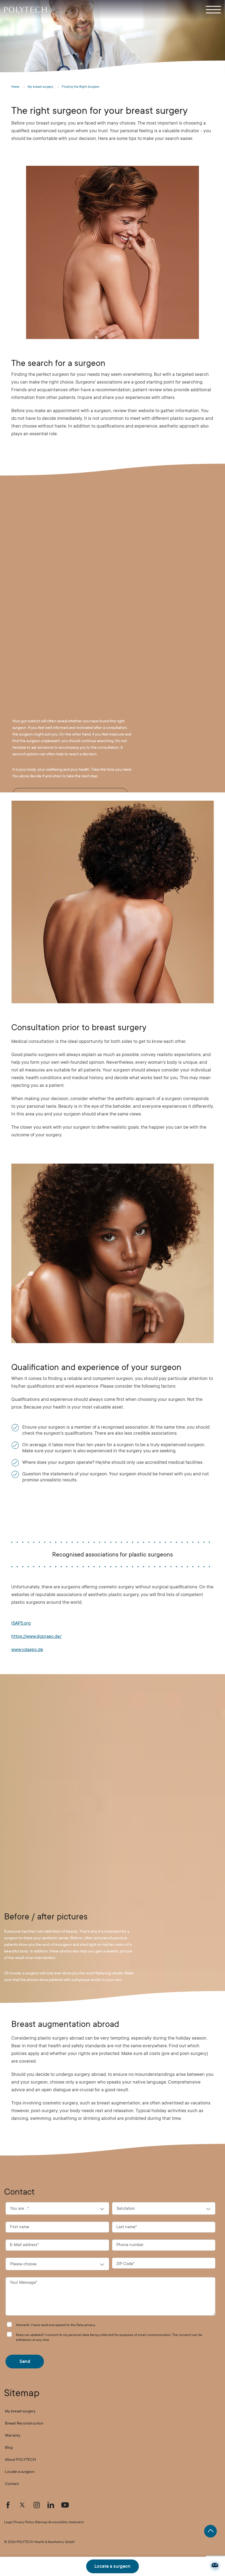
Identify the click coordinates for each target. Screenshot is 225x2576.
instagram (36, 2505)
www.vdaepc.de (27, 1650)
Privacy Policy (24, 2522)
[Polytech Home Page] (25, 10)
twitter (22, 2505)
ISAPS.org (21, 1623)
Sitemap (41, 2522)
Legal (8, 2522)
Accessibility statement (66, 2522)
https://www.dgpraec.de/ (36, 1636)
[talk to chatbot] (215, 2566)
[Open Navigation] (213, 10)
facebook (8, 2505)
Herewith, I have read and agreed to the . (56, 2325)
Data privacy (86, 2325)
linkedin (51, 2505)
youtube (65, 2505)
